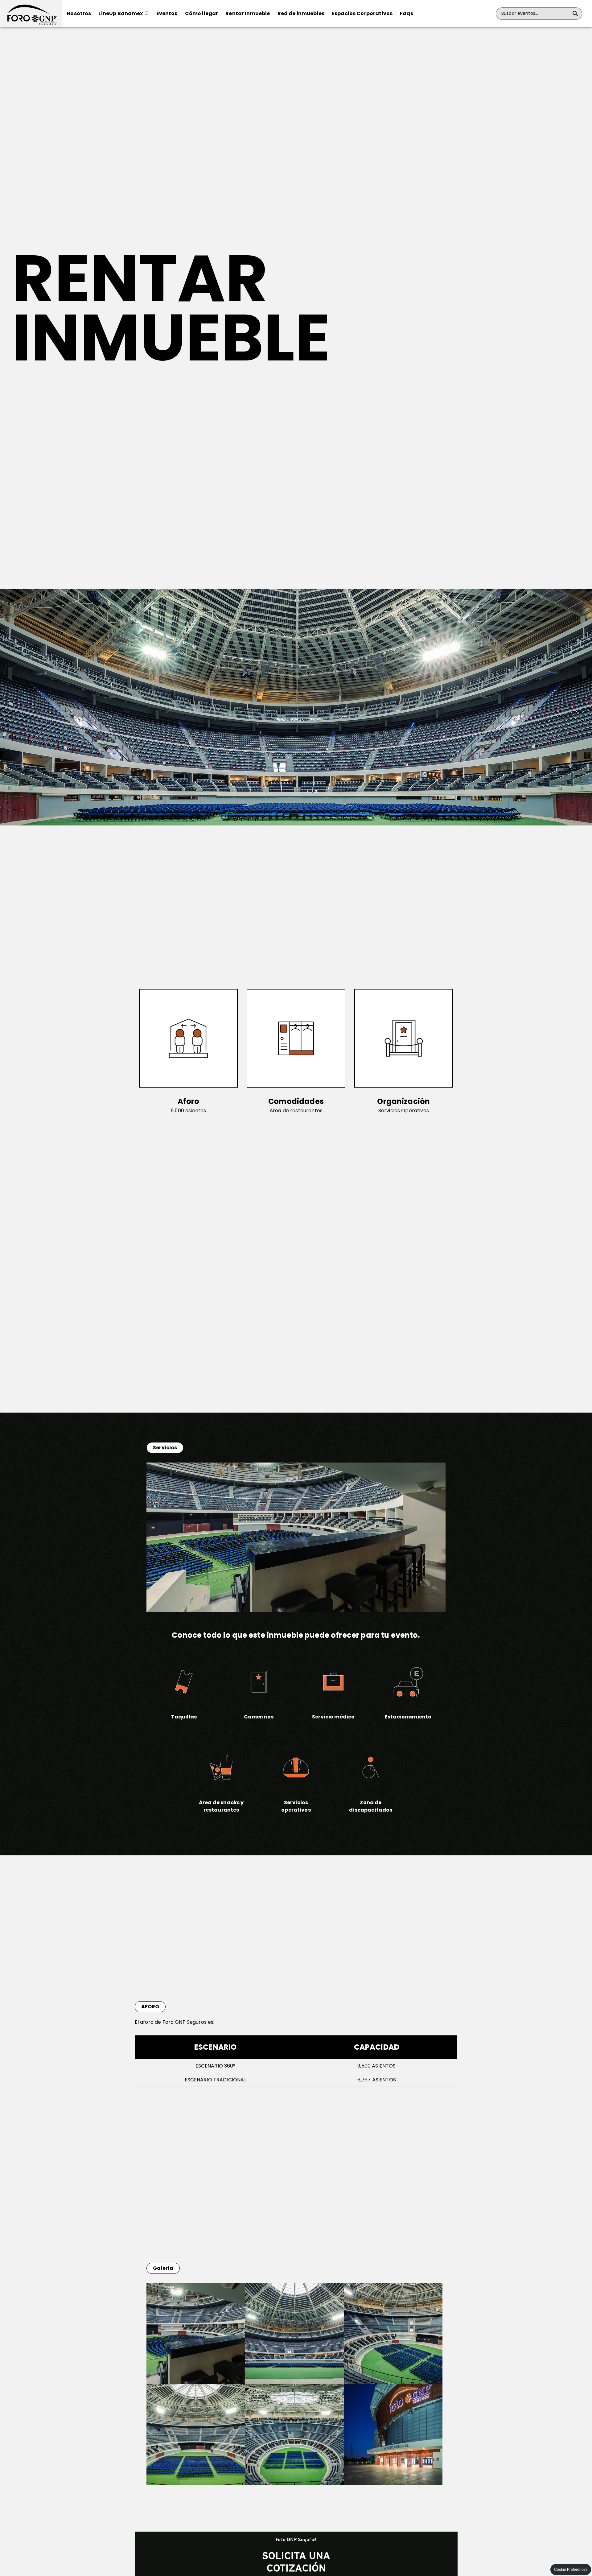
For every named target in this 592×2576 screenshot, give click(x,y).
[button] (31, 14)
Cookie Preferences (571, 2570)
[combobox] (535, 14)
